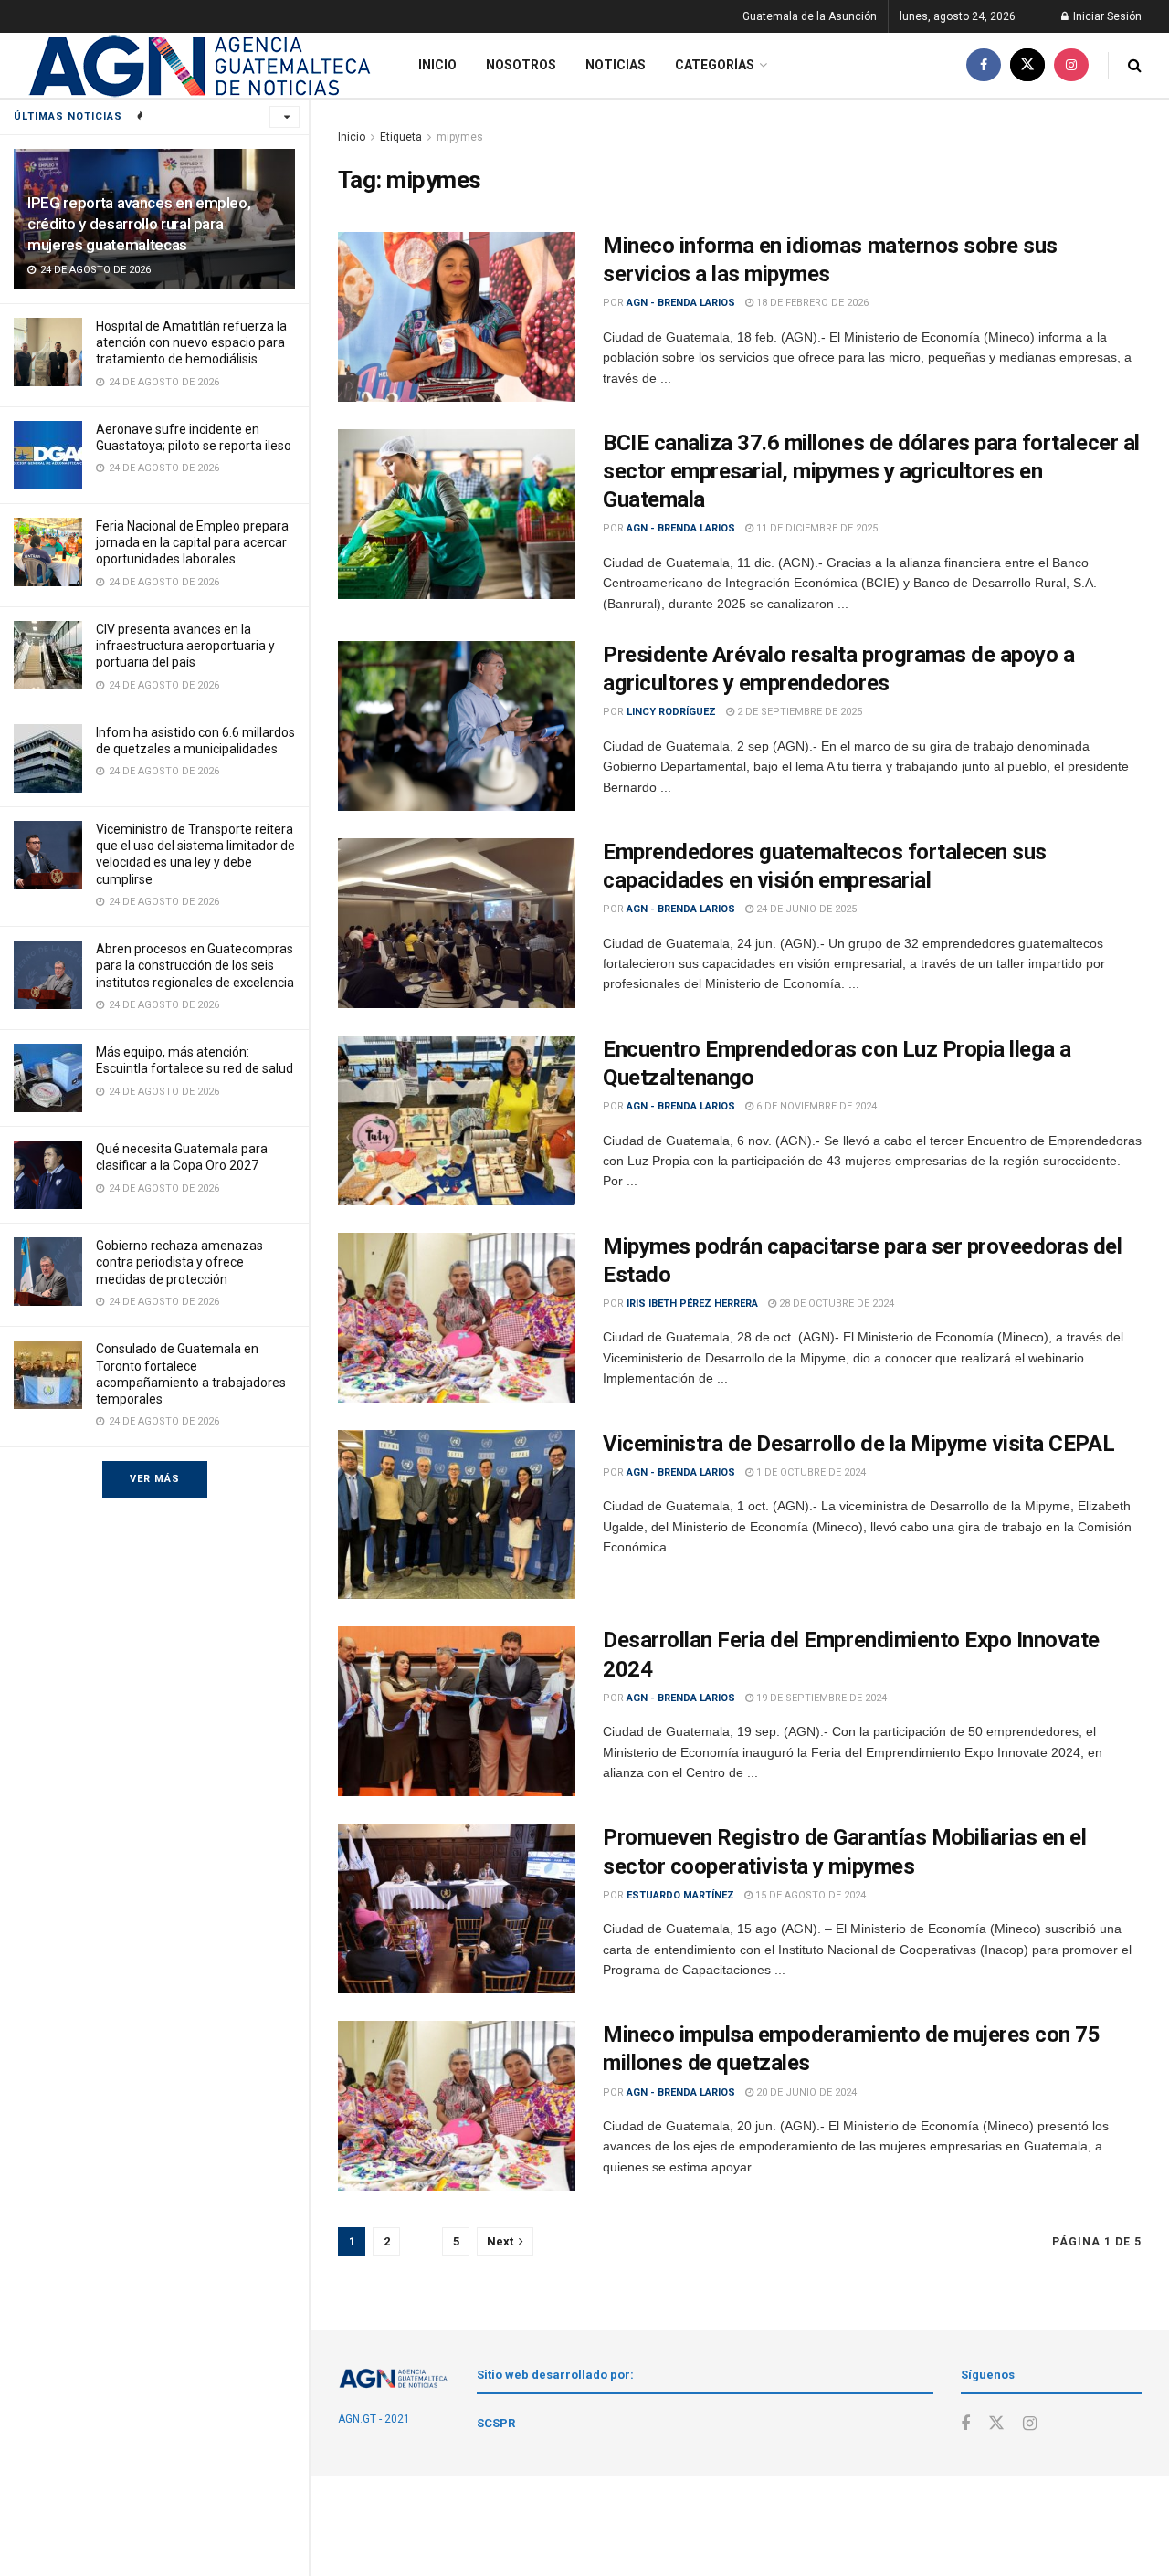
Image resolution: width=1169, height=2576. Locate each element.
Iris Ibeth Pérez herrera (692, 1304)
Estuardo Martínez (680, 1895)
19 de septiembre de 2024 (820, 1698)
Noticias (616, 65)
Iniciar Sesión (1106, 16)
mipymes (460, 137)
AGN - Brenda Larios (681, 303)
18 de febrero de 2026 (811, 303)
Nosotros (521, 65)
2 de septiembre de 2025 (798, 712)
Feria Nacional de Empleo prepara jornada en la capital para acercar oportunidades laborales (192, 542)
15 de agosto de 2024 (809, 1895)
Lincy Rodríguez (671, 712)
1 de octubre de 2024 (810, 1472)
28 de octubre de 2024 (835, 1304)
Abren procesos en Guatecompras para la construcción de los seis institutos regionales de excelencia (195, 965)
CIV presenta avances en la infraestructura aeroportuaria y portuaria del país (185, 646)
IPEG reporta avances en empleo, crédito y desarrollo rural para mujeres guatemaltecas (139, 224)
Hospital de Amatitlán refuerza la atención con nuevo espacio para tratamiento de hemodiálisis (191, 342)
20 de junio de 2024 (805, 2092)
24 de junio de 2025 (805, 909)
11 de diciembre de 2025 (816, 528)
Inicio (437, 65)
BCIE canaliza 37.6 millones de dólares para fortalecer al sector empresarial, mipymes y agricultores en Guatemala (871, 471)
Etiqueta (401, 137)
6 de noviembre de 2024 (815, 1106)
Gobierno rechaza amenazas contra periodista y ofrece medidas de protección (179, 1262)
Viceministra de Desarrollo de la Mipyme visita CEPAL (858, 1444)
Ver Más (155, 1479)
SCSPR (496, 2423)
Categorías (715, 65)
